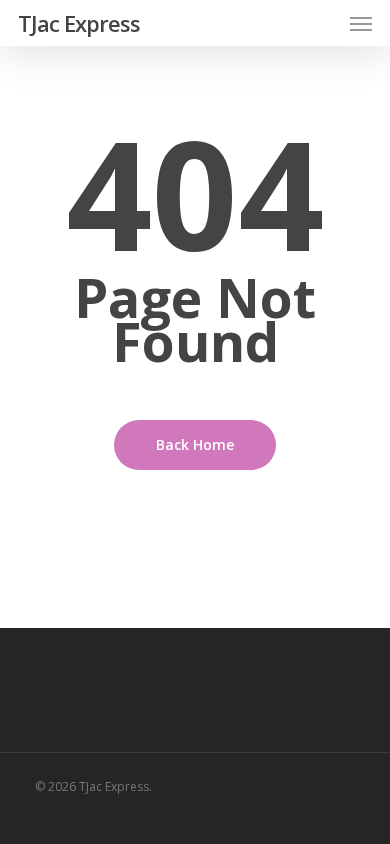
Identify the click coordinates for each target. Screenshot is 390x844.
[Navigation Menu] (361, 23)
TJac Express (79, 23)
